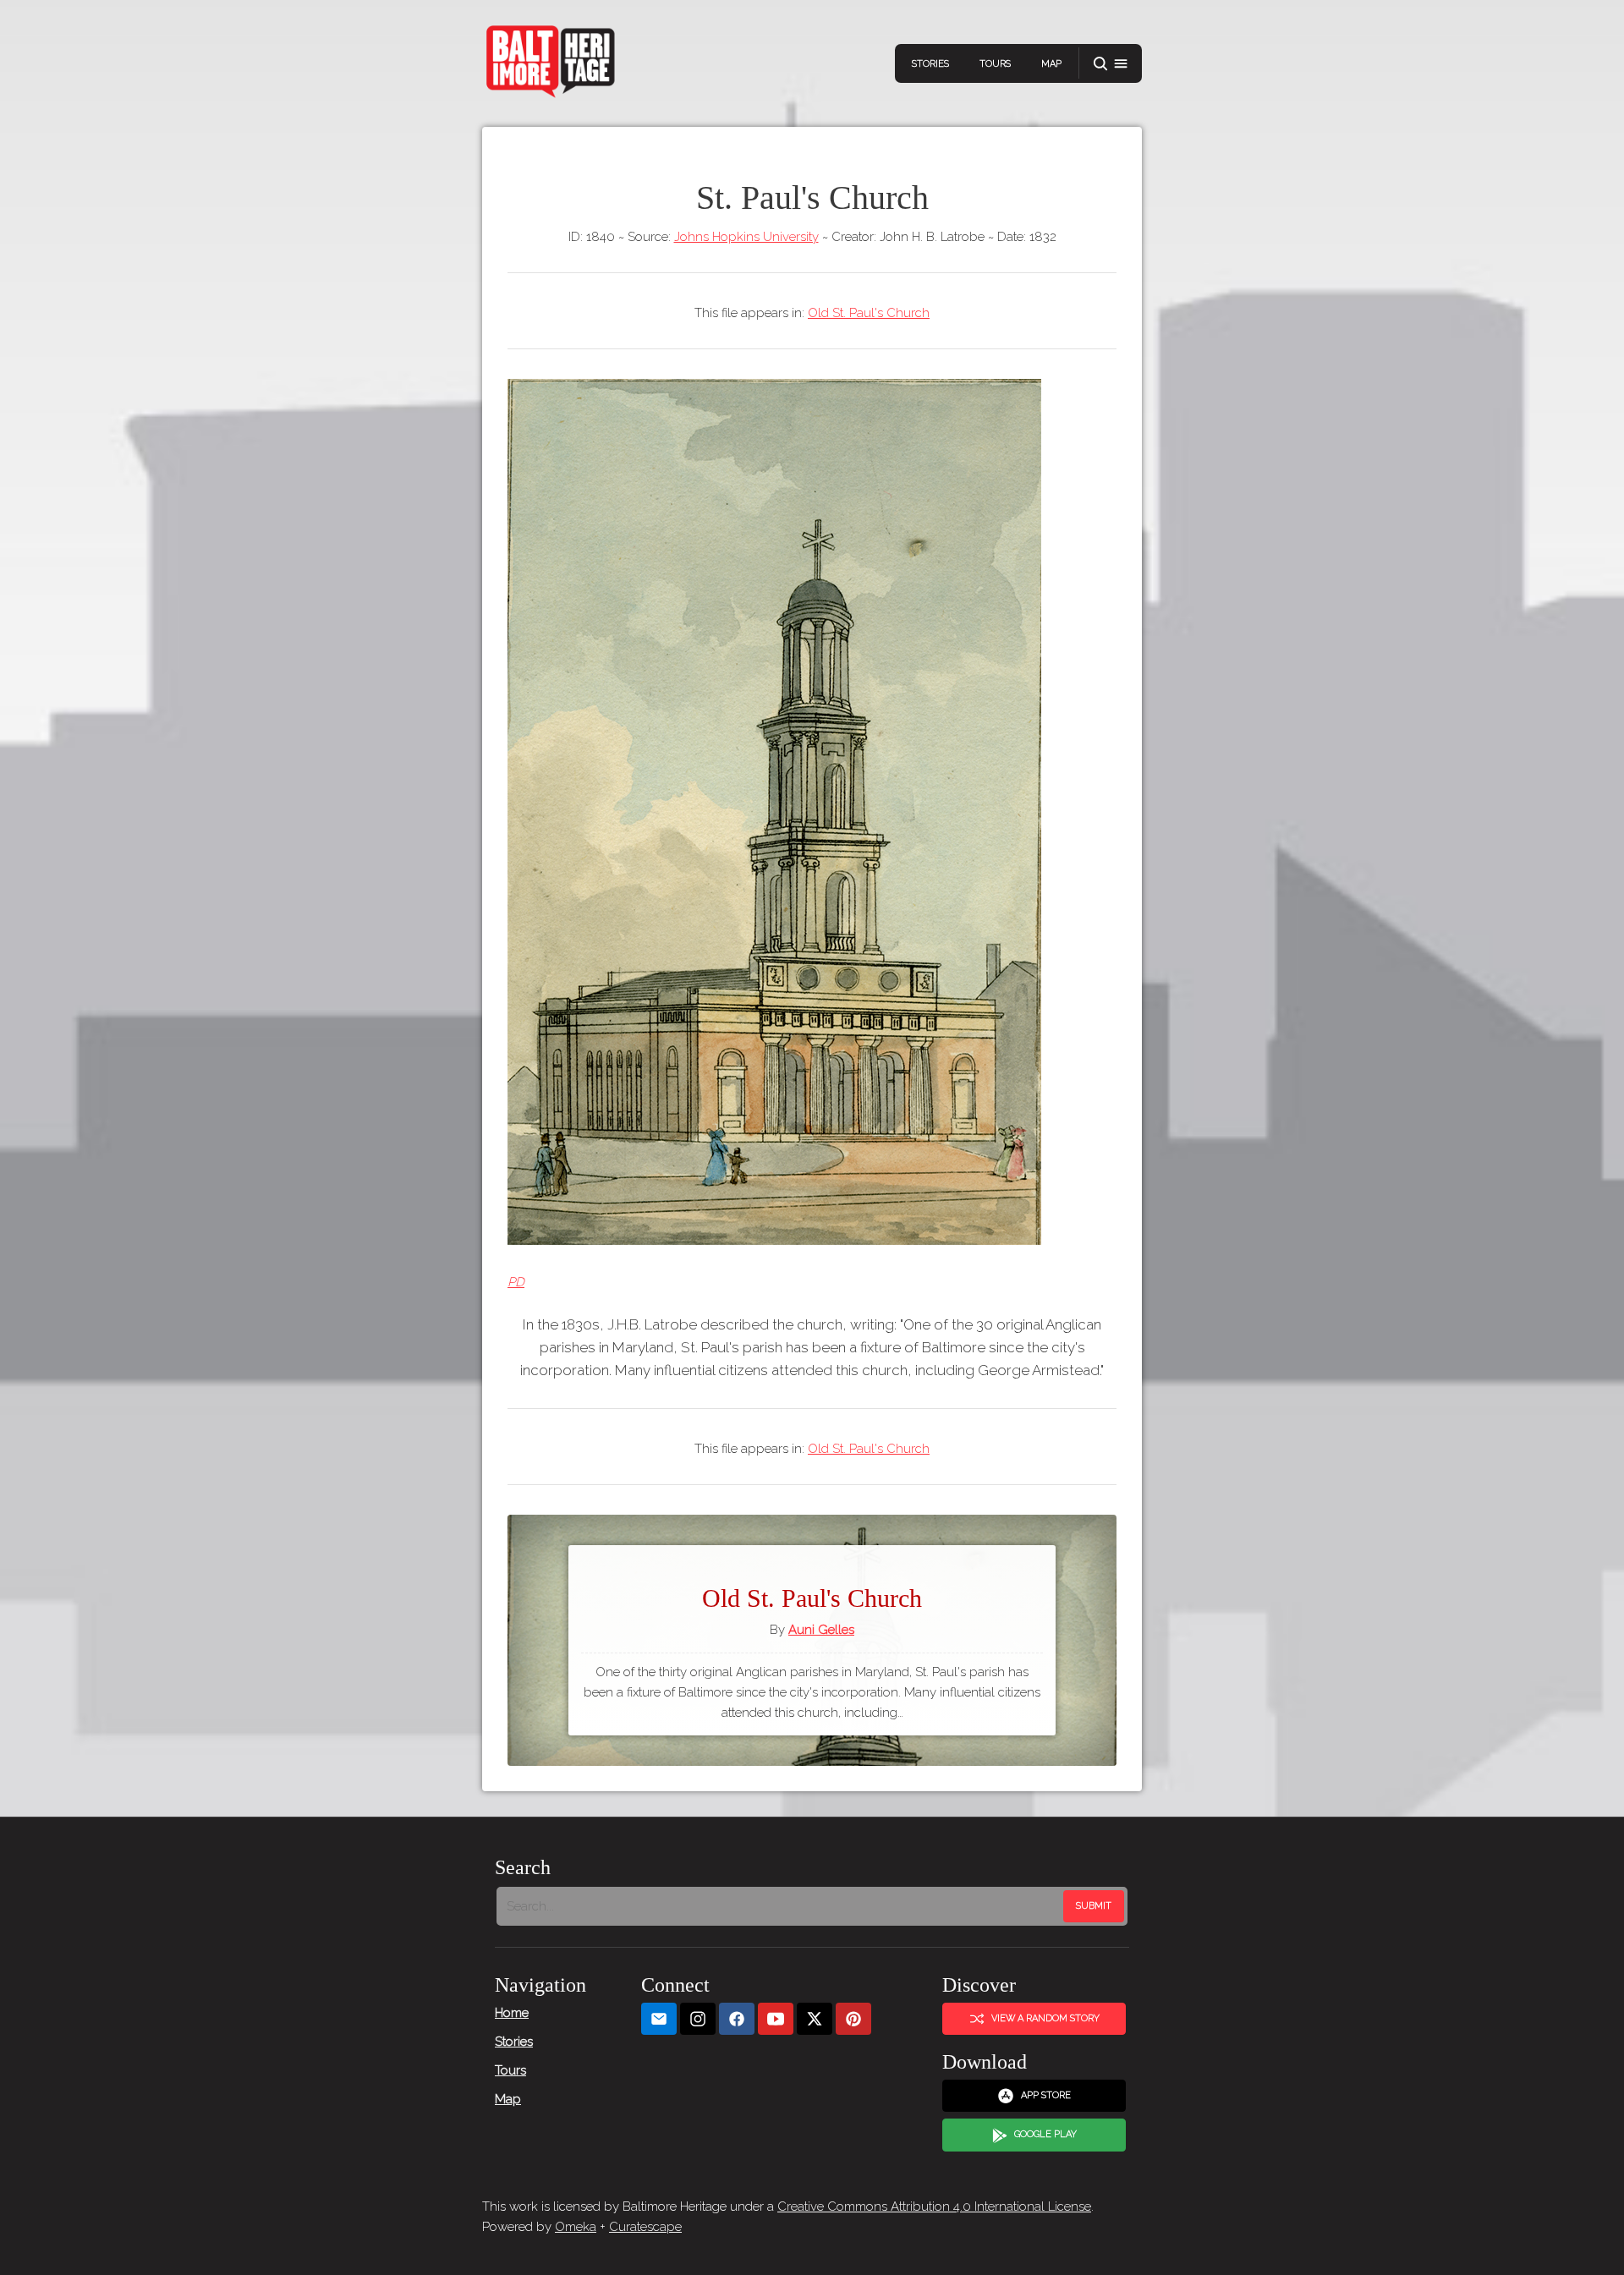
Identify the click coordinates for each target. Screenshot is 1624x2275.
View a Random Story (1045, 2018)
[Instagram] (698, 2019)
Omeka (576, 2227)
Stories (930, 64)
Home (512, 2013)
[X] (815, 2019)
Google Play (1045, 2134)
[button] (1111, 64)
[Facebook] (737, 2019)
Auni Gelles (821, 1630)
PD (516, 1282)
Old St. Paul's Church (869, 313)
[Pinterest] (853, 2019)
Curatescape (645, 2227)
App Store (1046, 2095)
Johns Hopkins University (746, 237)
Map (1051, 64)
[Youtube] (776, 2019)
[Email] (659, 2019)
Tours (995, 64)
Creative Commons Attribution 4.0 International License (934, 2206)
